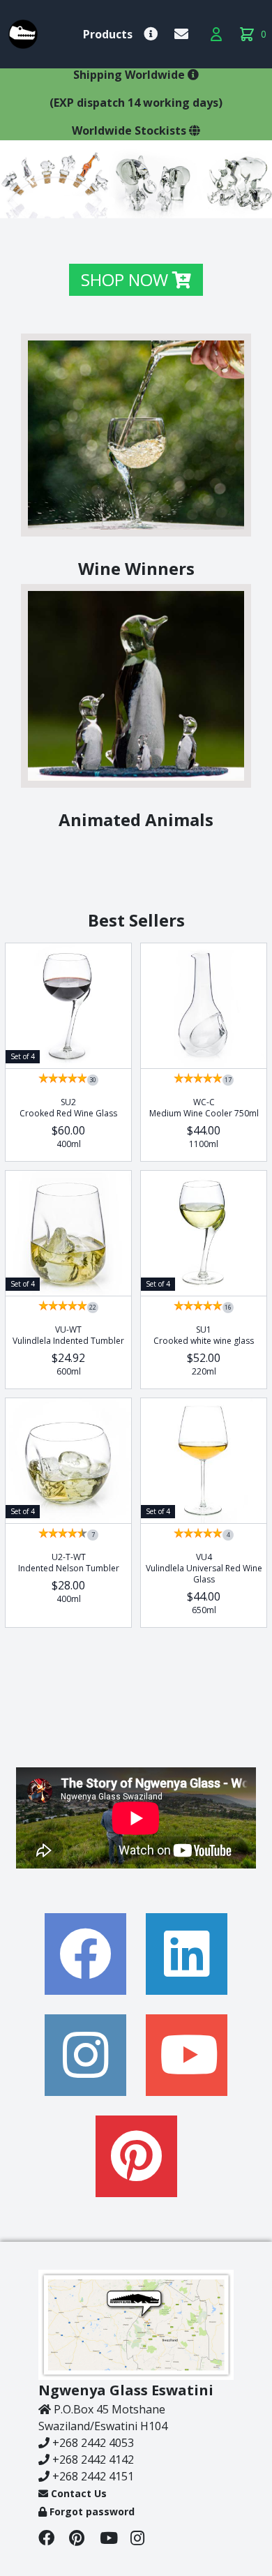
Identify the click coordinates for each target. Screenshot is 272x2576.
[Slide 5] (161, 201)
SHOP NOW (127, 279)
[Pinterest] (84, 2540)
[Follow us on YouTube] (187, 2055)
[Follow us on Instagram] (85, 2055)
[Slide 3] (128, 201)
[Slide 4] (144, 201)
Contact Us (77, 2493)
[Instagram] (144, 2540)
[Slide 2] (111, 201)
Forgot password (91, 2511)
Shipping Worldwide (130, 75)
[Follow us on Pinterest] (136, 2156)
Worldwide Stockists (130, 130)
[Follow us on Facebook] (85, 1954)
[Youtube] (115, 2540)
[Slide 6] (178, 201)
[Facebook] (54, 2540)
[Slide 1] (94, 201)
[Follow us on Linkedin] (187, 1954)
